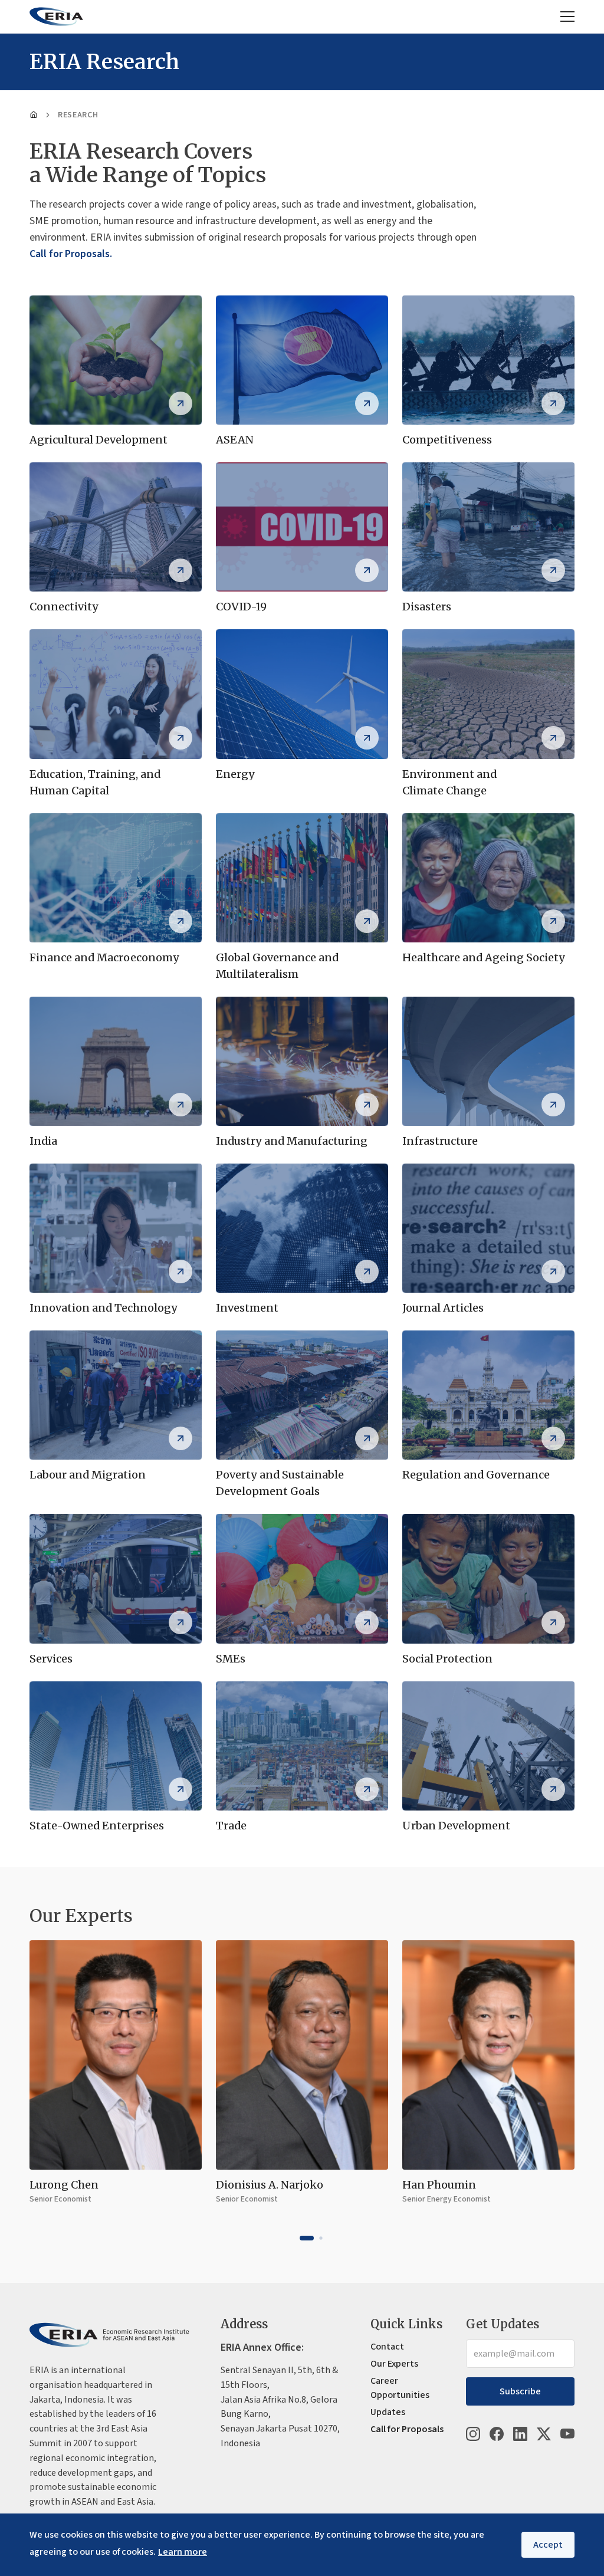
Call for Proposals (407, 2429)
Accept (548, 2545)
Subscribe (520, 2391)
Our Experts (394, 2364)
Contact (387, 2347)
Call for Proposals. (71, 254)
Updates (388, 2412)
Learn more (183, 2552)
